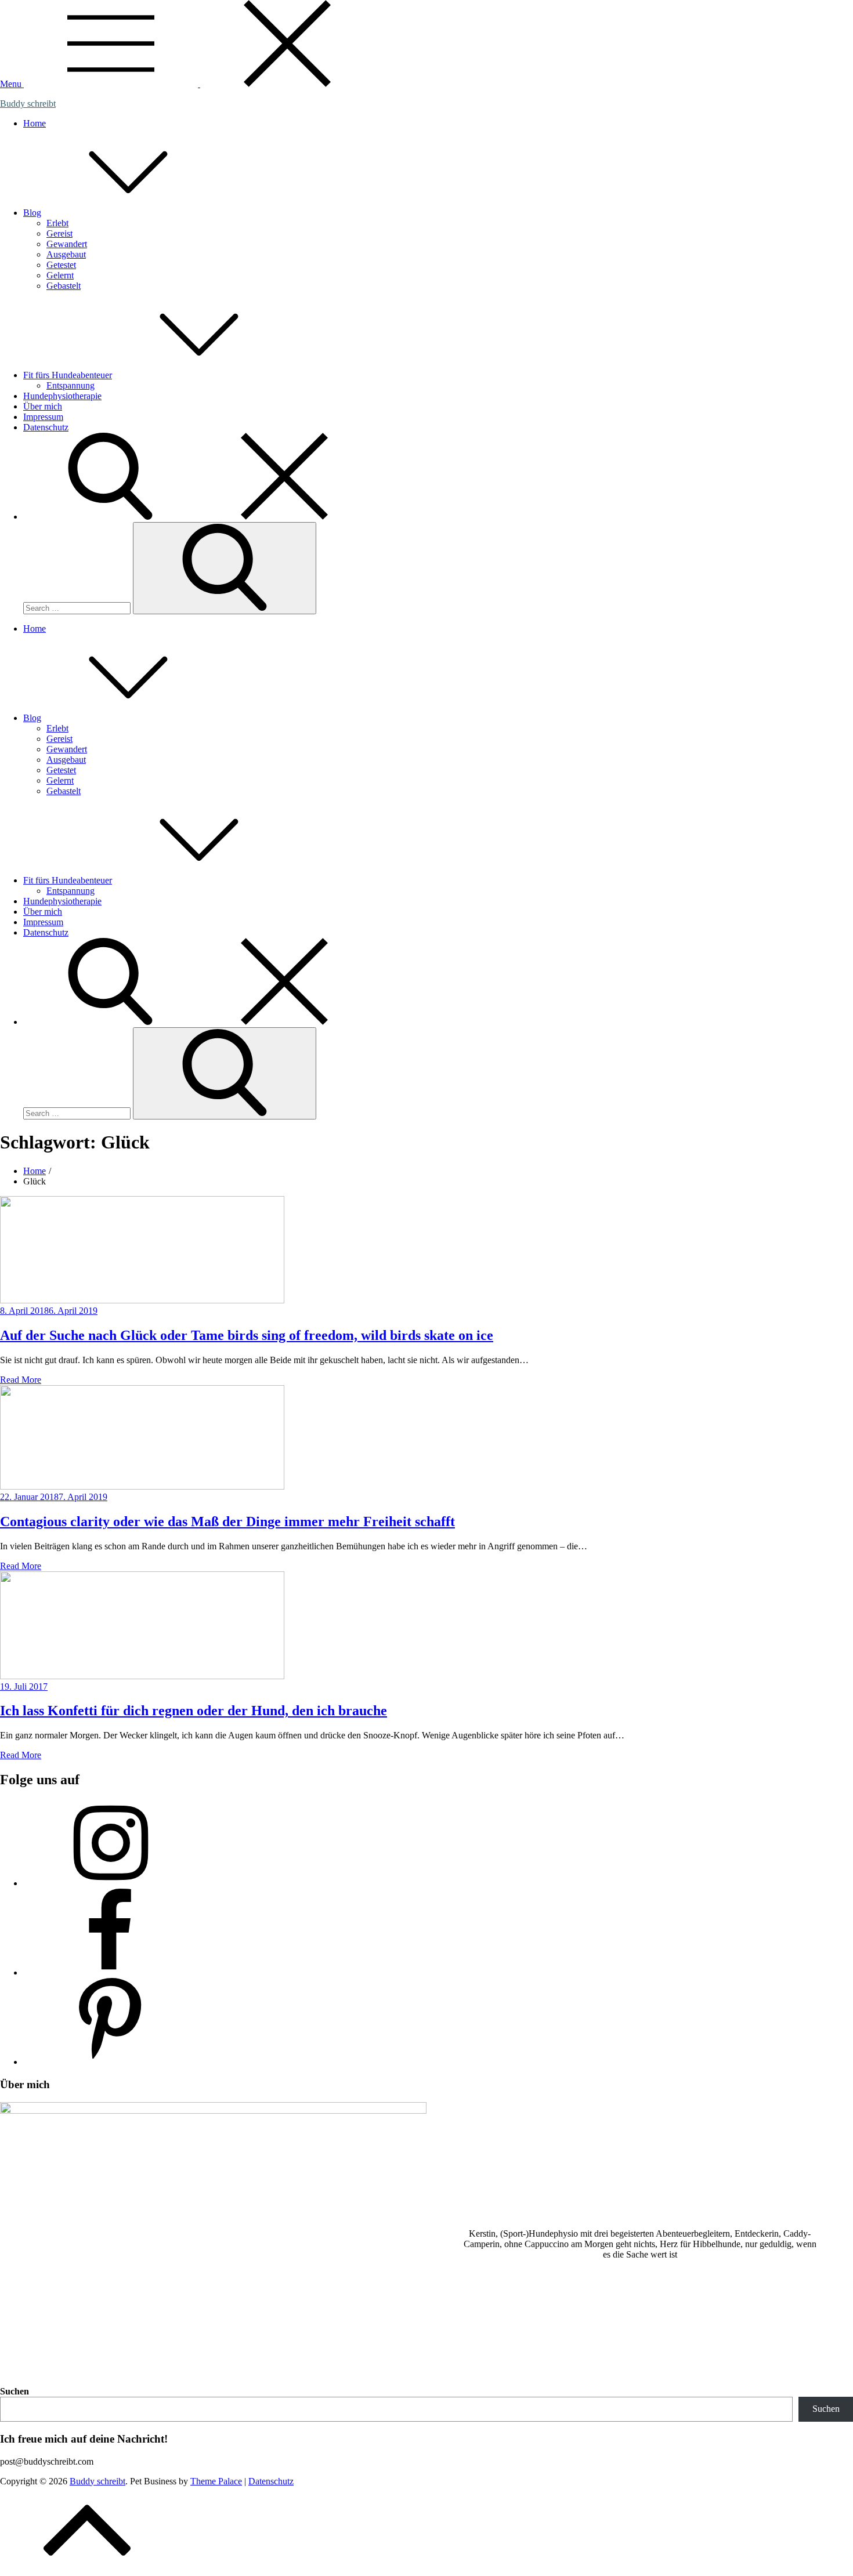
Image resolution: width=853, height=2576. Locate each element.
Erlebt (57, 223)
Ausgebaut (66, 254)
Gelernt (60, 275)
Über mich (43, 406)
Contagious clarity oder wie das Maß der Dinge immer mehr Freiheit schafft (227, 1521)
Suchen (15, 2391)
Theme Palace (216, 2481)
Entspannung (71, 385)
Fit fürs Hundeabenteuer (68, 375)
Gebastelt (64, 286)
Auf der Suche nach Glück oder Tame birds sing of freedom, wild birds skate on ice (247, 1335)
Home (35, 123)
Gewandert (67, 244)
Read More (21, 1380)
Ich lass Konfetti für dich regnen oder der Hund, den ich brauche (194, 1711)
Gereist (59, 233)
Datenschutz (46, 427)
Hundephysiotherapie (62, 396)
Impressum (43, 417)
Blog (32, 213)
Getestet (61, 265)
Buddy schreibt (28, 104)
